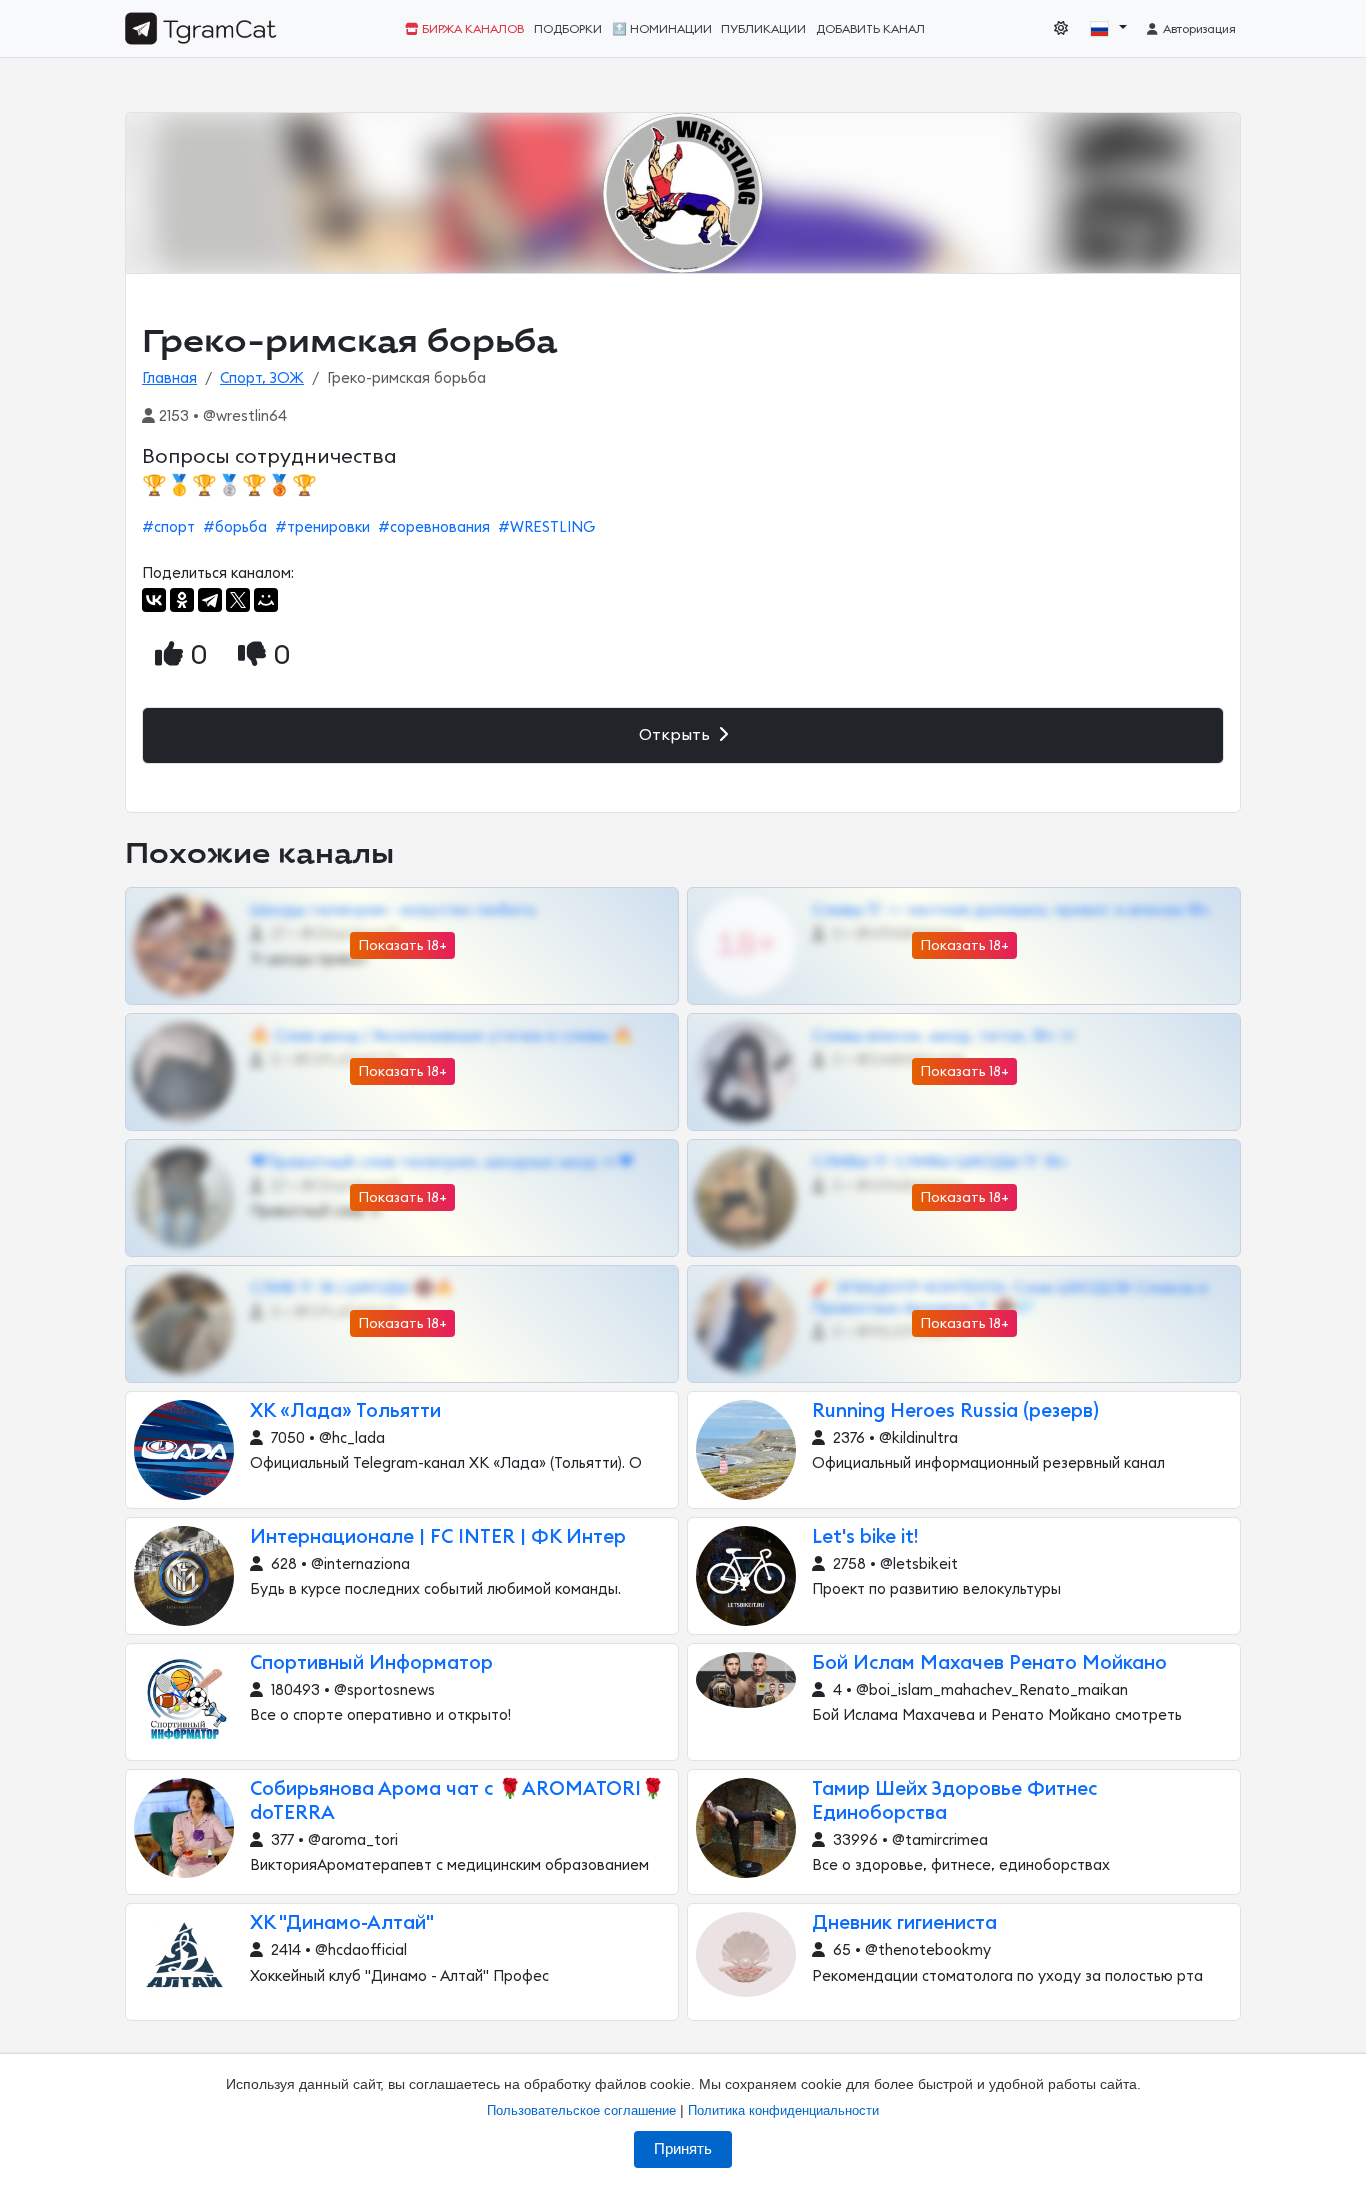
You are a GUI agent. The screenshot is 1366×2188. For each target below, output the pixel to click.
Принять (683, 2149)
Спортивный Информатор (371, 1663)
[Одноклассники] (182, 600)
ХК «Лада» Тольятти (345, 1411)
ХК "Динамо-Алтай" (342, 1923)
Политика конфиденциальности (783, 2110)
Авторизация (1198, 29)
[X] (238, 600)
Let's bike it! (865, 1537)
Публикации (763, 29)
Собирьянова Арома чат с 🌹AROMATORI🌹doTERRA (457, 1801)
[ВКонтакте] (154, 600)
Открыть (676, 735)
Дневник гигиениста (904, 1923)
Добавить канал (870, 29)
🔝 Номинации (662, 29)
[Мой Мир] (266, 600)
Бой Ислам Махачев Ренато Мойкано (989, 1663)
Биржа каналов (471, 29)
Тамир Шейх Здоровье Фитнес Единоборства (954, 1801)
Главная (169, 378)
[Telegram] (210, 600)
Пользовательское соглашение (581, 2110)
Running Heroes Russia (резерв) (955, 1411)
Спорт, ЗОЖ (262, 378)
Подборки (568, 29)
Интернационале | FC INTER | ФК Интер (438, 1537)
